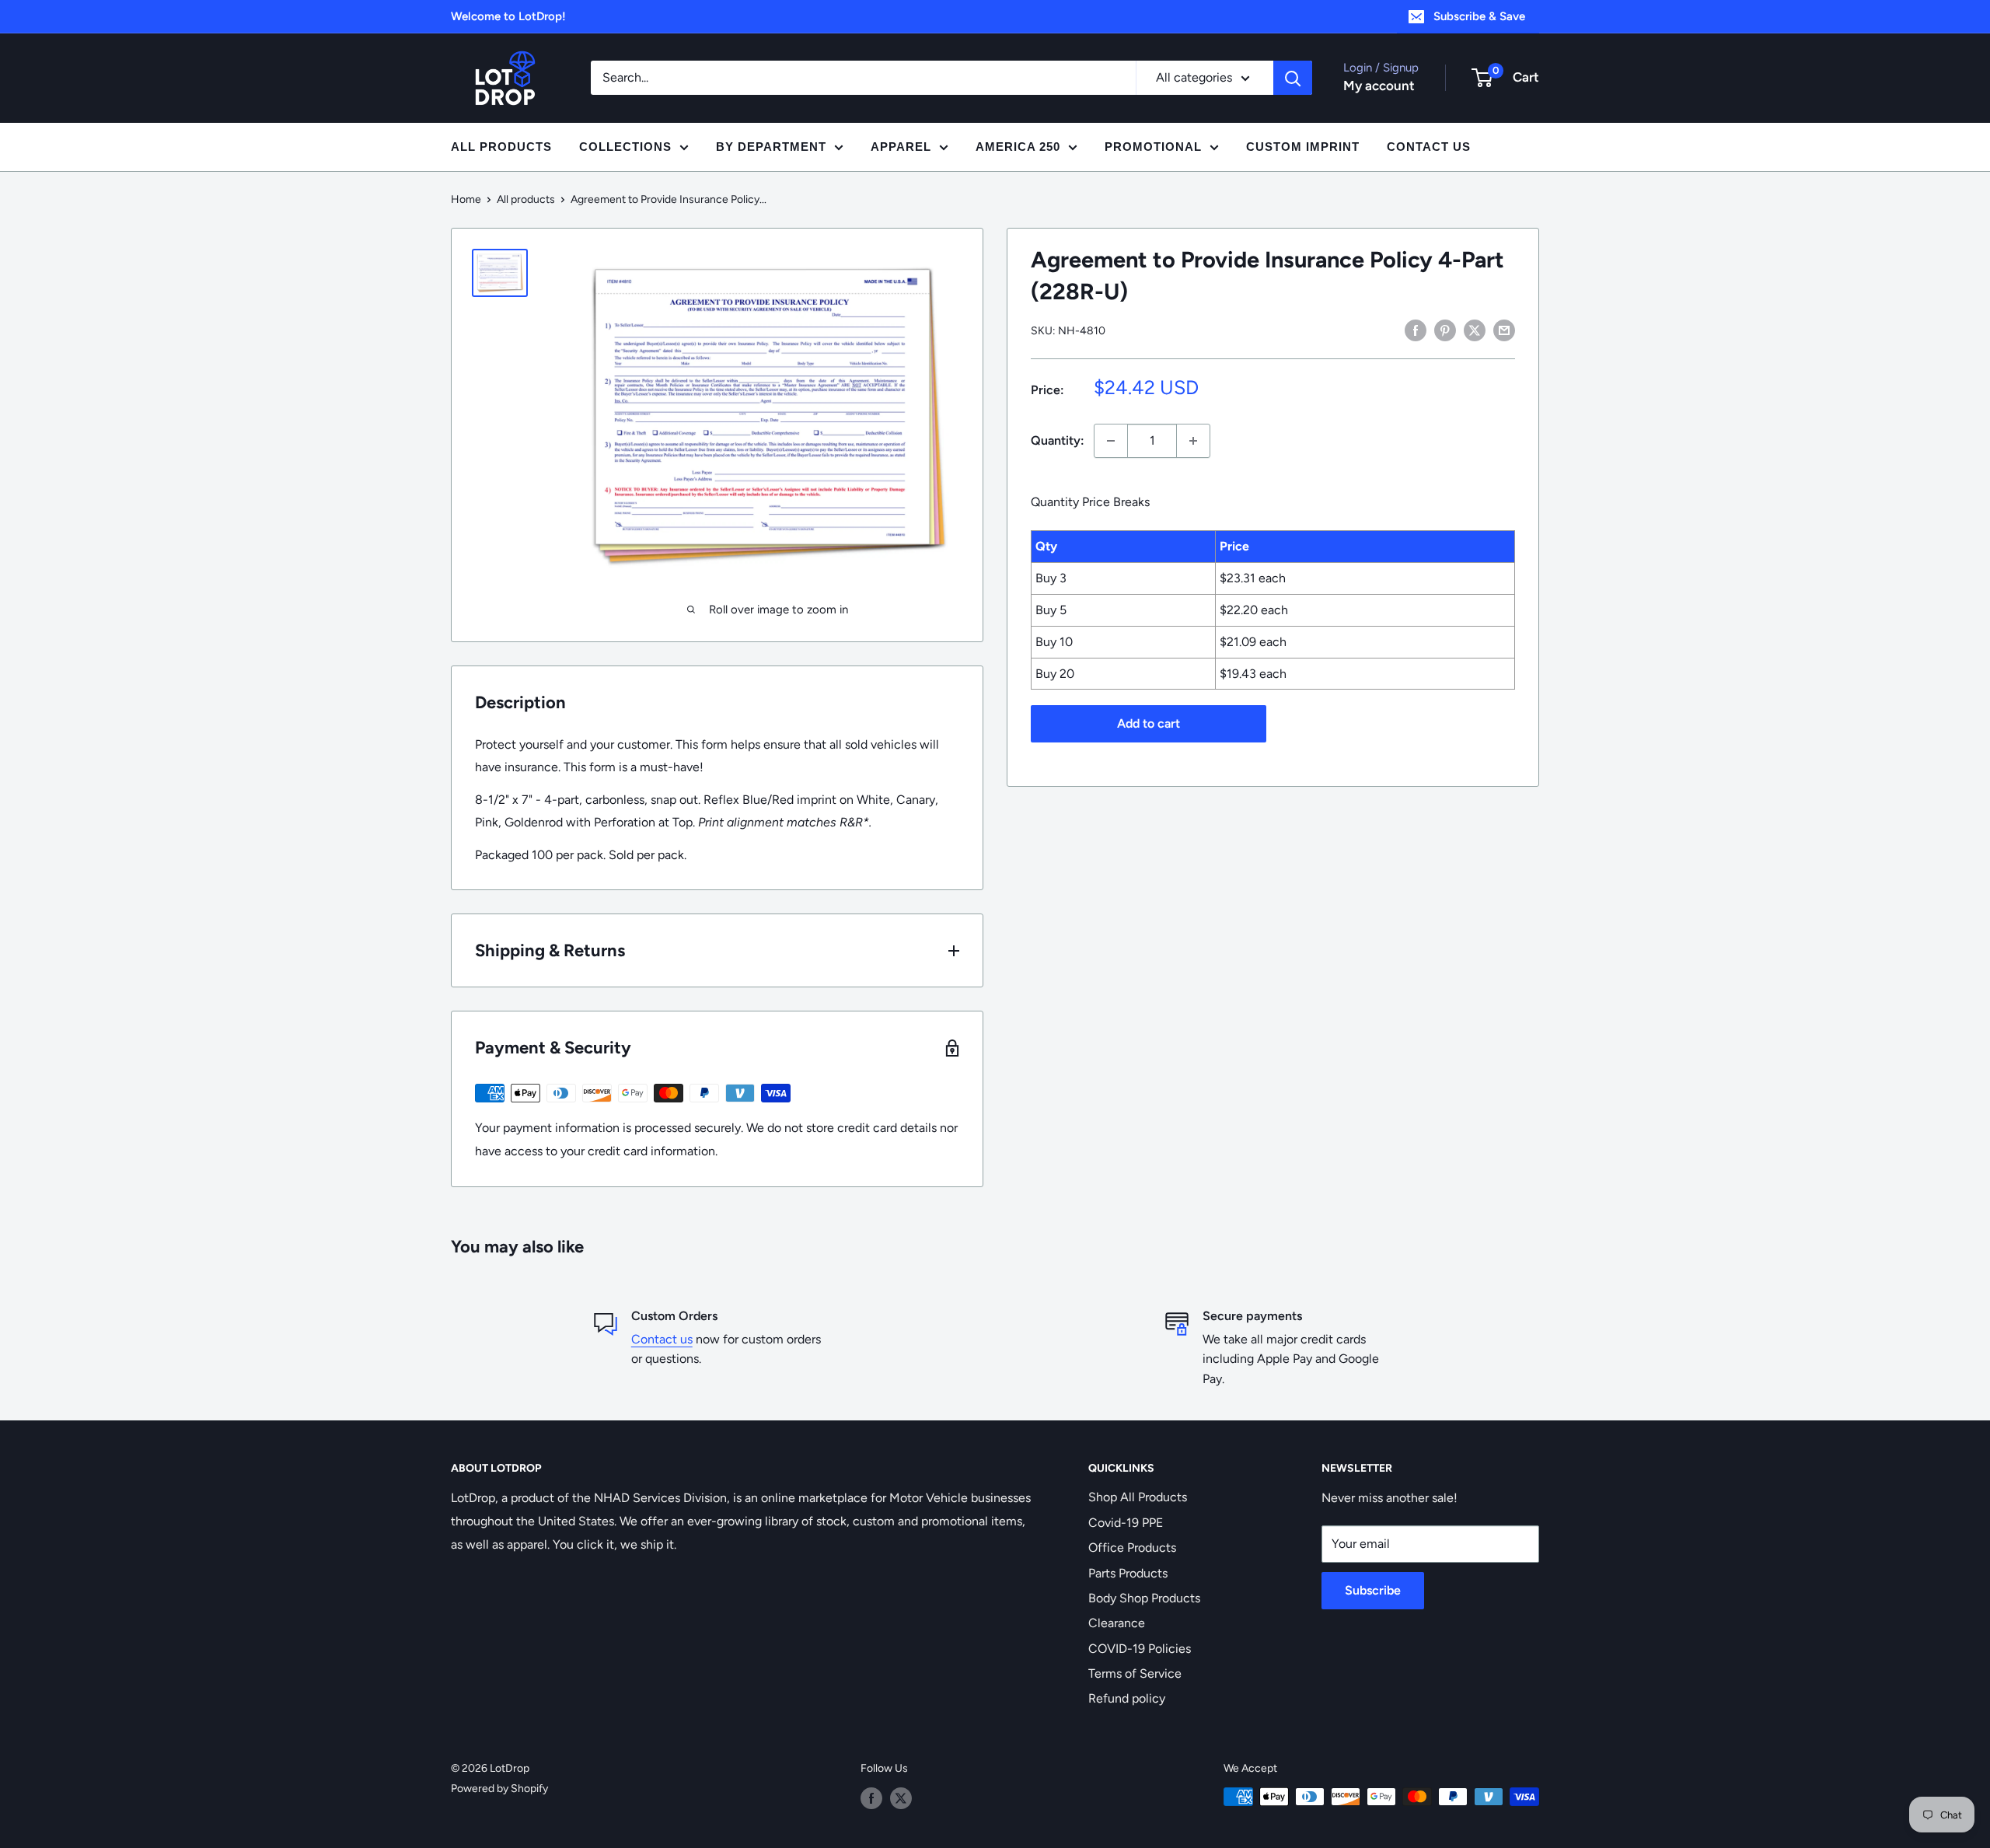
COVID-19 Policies (1140, 1649)
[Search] (1293, 78)
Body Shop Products (1144, 1598)
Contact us (662, 1339)
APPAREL (901, 147)
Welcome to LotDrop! (508, 16)
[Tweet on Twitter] (1475, 330)
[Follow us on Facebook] (871, 1798)
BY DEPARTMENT (771, 147)
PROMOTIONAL (1153, 147)
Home (466, 199)
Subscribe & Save (1479, 16)
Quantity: (1058, 440)
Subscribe (1373, 1590)
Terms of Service (1135, 1673)
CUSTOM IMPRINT (1303, 147)
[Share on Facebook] (1416, 330)
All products (526, 199)
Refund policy (1127, 1698)
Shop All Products (1138, 1497)
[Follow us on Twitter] (901, 1798)
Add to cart (1149, 723)
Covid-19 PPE (1126, 1523)
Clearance (1117, 1623)
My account (1379, 86)
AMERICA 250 (1018, 147)
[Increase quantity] (1193, 441)
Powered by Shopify (499, 1789)
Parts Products (1128, 1573)
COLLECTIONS (625, 147)
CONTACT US (1429, 147)
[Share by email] (1504, 330)
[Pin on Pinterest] (1445, 330)
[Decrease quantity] (1111, 441)
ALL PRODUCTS (501, 147)
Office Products (1132, 1548)
